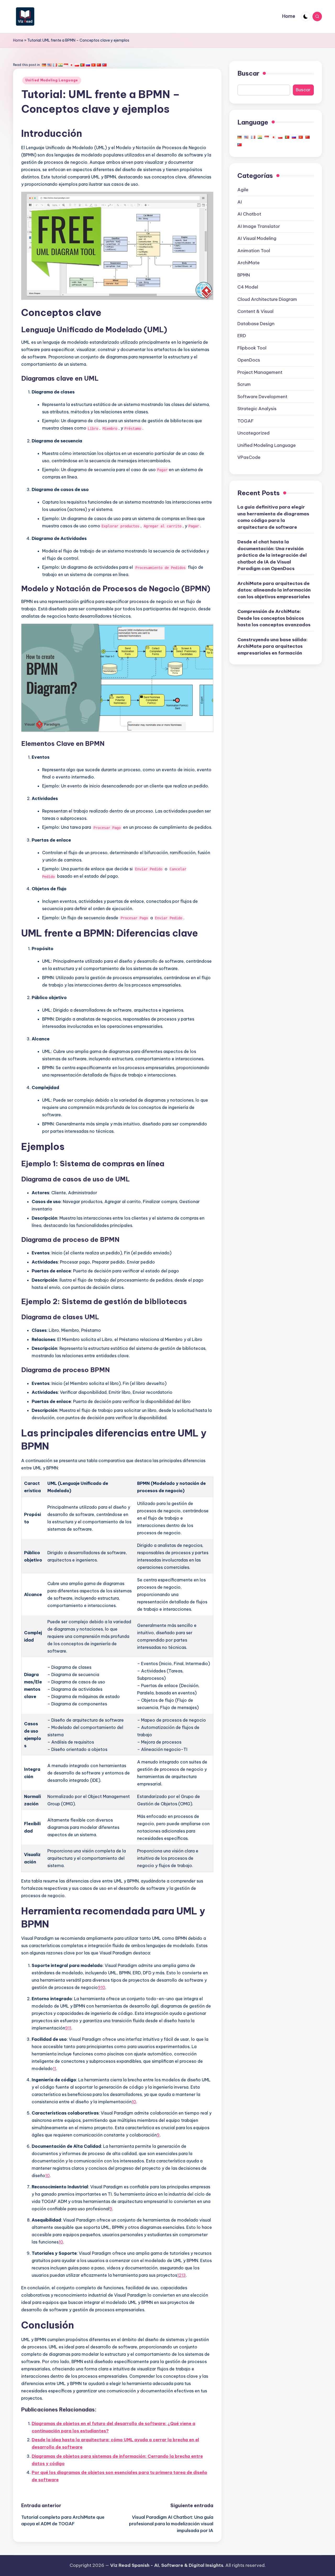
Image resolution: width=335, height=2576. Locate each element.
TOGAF (245, 421)
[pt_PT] (82, 65)
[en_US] (49, 65)
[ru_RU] (88, 65)
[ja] (71, 65)
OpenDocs (249, 360)
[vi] (93, 65)
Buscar (248, 73)
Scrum (244, 384)
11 (70, 2028)
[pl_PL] (77, 65)
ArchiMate (249, 263)
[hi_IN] (60, 65)
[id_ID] (66, 65)
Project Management (260, 372)
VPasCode (249, 457)
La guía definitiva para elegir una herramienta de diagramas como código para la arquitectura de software (273, 517)
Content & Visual (255, 311)
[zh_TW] (104, 65)
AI (240, 202)
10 (103, 1987)
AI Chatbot (249, 214)
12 (179, 2275)
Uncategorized (253, 433)
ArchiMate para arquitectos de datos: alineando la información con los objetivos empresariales (274, 590)
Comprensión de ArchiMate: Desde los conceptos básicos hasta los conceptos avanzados (274, 618)
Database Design (256, 323)
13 (184, 2275)
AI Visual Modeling (257, 238)
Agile (243, 190)
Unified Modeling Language (52, 80)
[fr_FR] (55, 65)
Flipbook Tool (252, 348)
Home (18, 40)
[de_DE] (44, 65)
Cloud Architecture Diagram (267, 299)
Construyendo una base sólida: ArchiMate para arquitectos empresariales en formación (272, 646)
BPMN (244, 275)
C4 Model (248, 287)
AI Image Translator (259, 226)
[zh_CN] (99, 65)
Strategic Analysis (257, 409)
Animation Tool (254, 250)
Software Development (262, 396)
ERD (242, 336)
